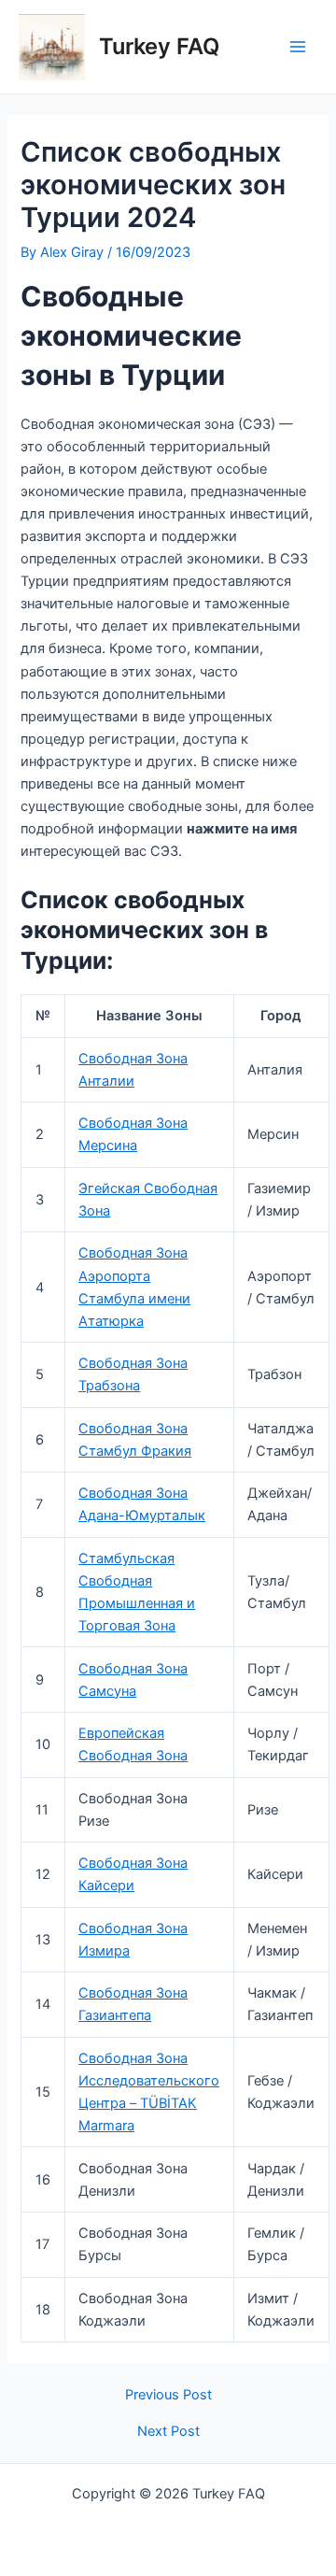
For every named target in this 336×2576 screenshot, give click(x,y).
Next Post (168, 2432)
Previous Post (168, 2395)
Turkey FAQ (159, 46)
